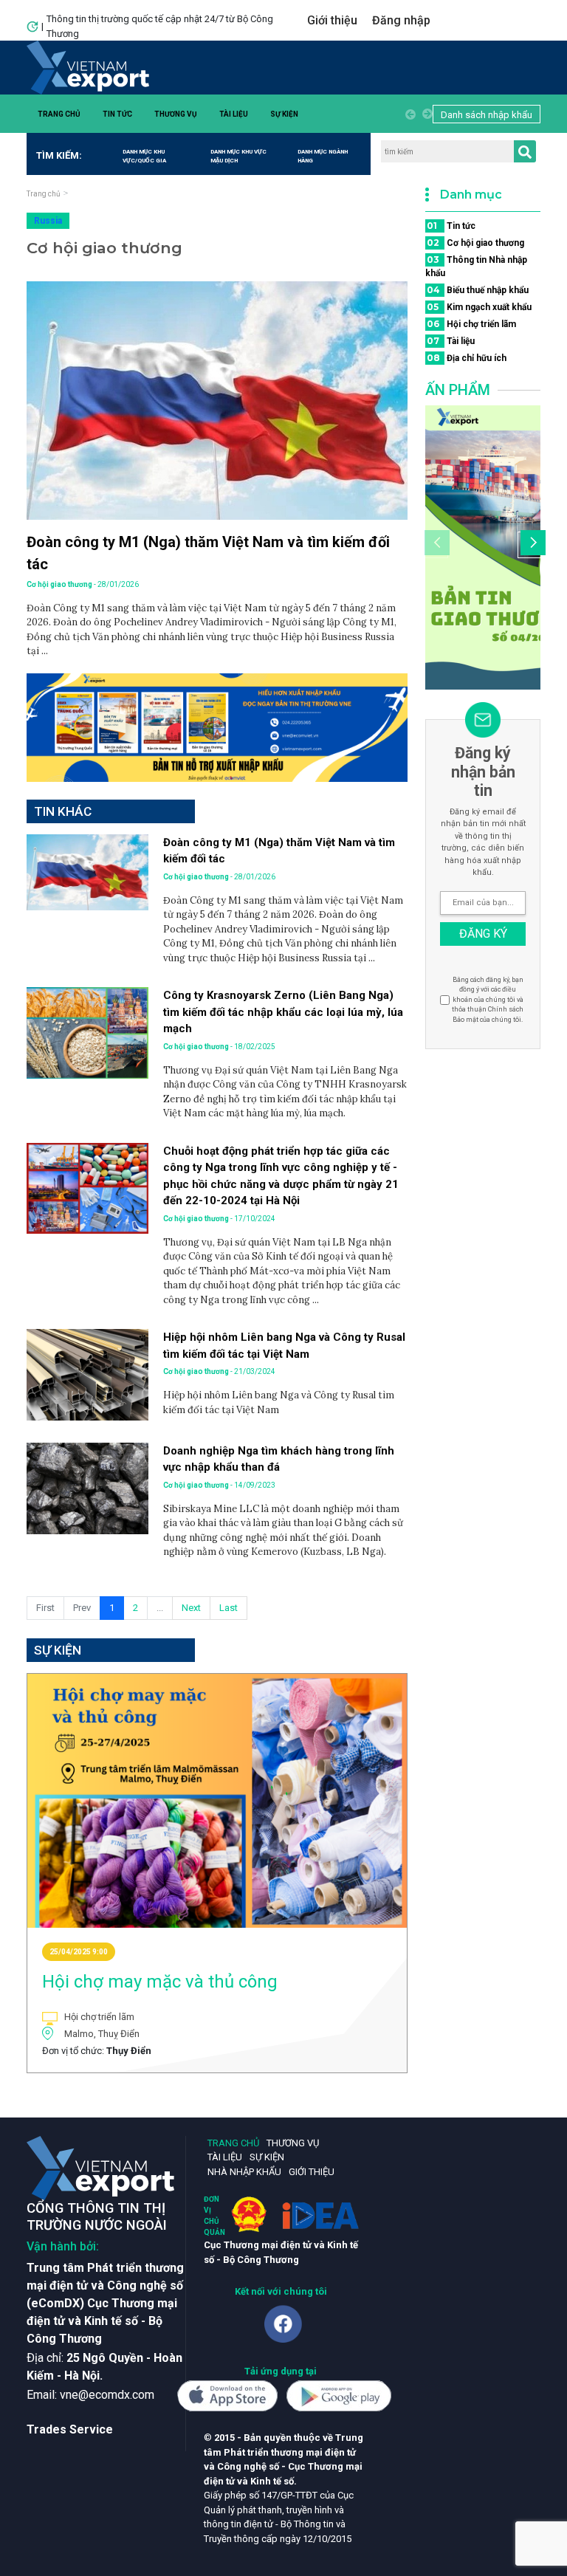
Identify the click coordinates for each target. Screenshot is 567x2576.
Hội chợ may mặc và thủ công (160, 1982)
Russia (48, 221)
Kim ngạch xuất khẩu (479, 307)
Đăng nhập (401, 20)
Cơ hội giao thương (475, 243)
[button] (531, 545)
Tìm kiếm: (59, 155)
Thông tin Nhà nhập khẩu (476, 266)
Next (191, 1608)
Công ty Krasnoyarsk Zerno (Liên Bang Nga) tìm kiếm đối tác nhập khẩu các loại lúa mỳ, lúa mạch (283, 1012)
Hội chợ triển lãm (471, 324)
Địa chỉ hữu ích (467, 358)
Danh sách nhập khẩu (487, 115)
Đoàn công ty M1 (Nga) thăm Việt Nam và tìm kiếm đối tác (208, 553)
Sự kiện (284, 114)
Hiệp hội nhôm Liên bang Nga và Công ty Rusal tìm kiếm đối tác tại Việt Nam (284, 1346)
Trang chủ (59, 114)
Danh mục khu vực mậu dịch (238, 156)
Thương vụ (176, 114)
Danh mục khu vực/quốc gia (144, 156)
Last (228, 1608)
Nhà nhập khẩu (244, 2172)
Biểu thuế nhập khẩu (478, 290)
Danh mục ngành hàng (323, 156)
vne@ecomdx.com (107, 2395)
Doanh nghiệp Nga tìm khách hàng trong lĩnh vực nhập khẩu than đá (279, 1459)
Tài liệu (234, 114)
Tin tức (117, 114)
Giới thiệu (332, 20)
